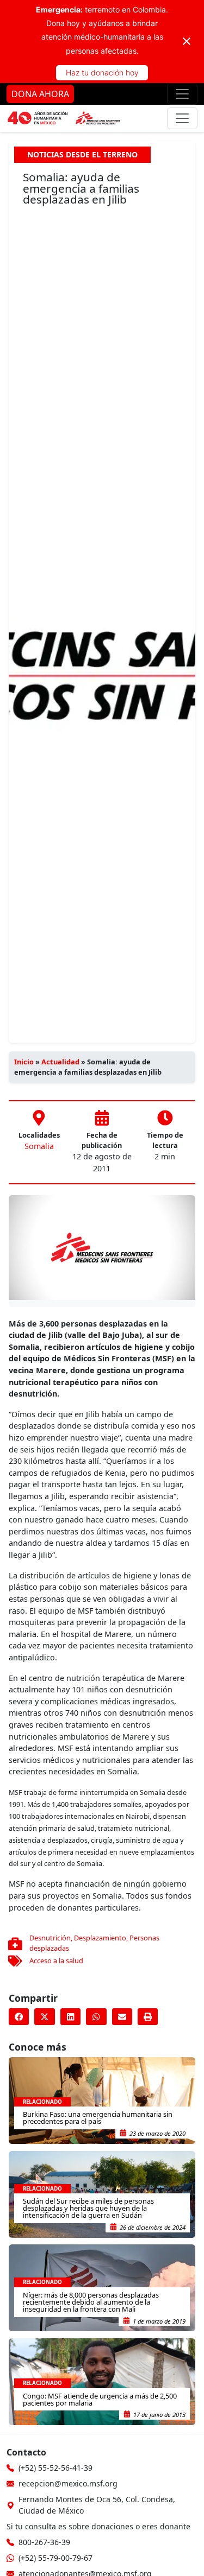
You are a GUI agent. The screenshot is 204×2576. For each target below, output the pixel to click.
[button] (19, 2017)
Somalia (39, 1146)
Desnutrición (50, 1938)
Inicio (24, 1062)
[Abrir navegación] (182, 94)
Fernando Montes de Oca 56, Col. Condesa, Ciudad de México (97, 2505)
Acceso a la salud (56, 1960)
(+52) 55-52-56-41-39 (55, 2468)
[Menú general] (182, 118)
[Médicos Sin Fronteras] (64, 118)
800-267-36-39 (44, 2542)
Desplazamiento (100, 1938)
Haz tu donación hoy (102, 72)
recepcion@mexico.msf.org (68, 2483)
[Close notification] (187, 41)
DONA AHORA (40, 94)
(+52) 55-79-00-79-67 (55, 2558)
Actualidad (60, 1062)
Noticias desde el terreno (82, 154)
